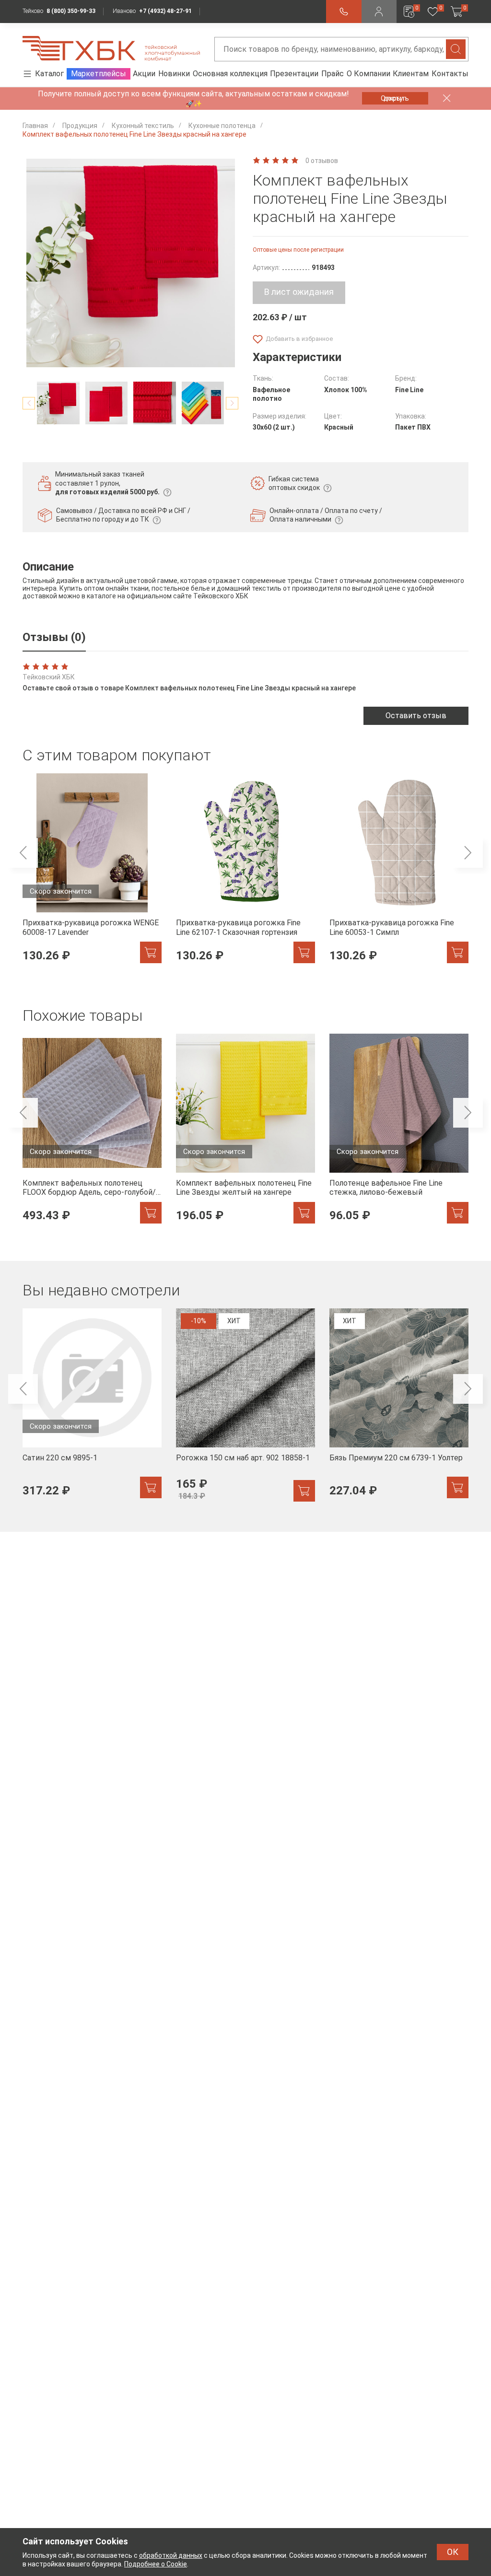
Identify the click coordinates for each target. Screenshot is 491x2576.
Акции (144, 74)
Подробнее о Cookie (156, 2564)
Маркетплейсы (99, 74)
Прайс (333, 74)
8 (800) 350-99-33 (71, 11)
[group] (92, 874)
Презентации (294, 74)
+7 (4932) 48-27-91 (165, 11)
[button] (29, 403)
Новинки (174, 74)
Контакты (450, 74)
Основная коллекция (230, 74)
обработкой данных (171, 2555)
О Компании (368, 74)
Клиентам (411, 74)
